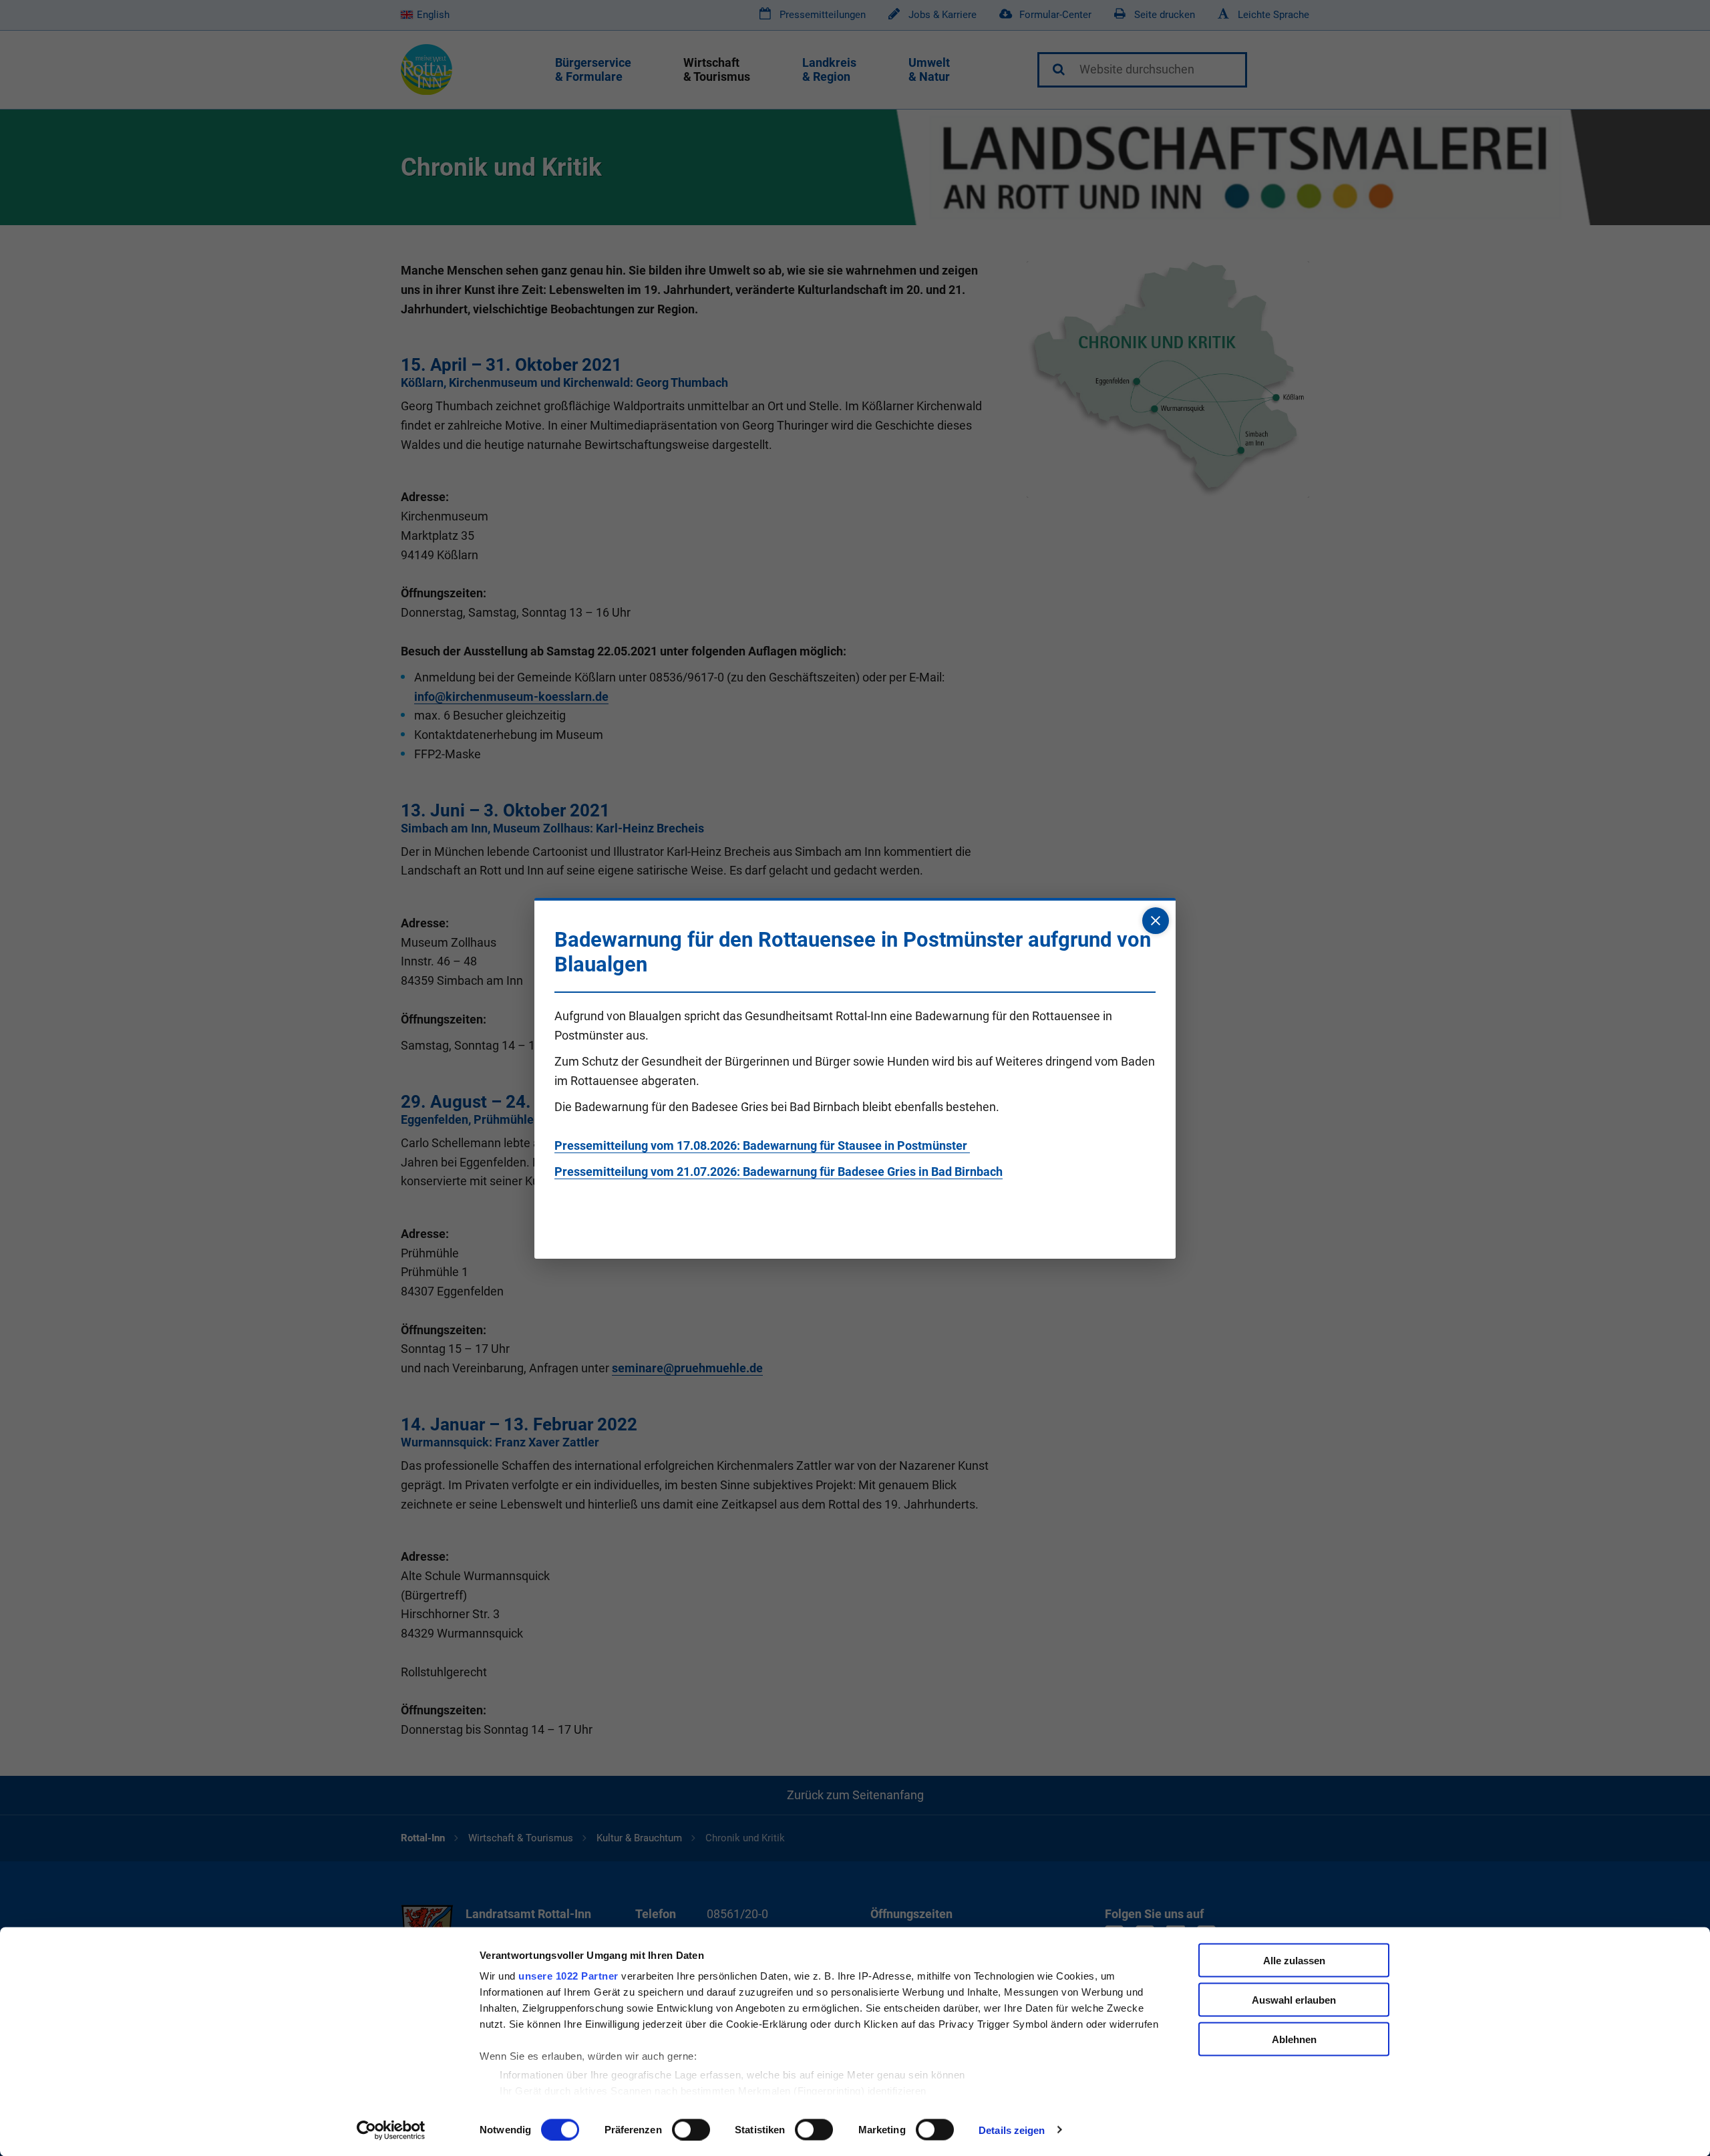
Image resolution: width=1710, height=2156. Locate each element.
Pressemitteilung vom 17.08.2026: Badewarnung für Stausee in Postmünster (762, 1145)
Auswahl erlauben (1294, 1999)
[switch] (691, 2129)
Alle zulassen (1294, 1961)
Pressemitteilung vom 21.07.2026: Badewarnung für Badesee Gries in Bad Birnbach (779, 1172)
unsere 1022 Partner (568, 1976)
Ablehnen (1294, 2039)
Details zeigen (1012, 2130)
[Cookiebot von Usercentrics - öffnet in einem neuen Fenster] (391, 2130)
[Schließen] (1156, 921)
